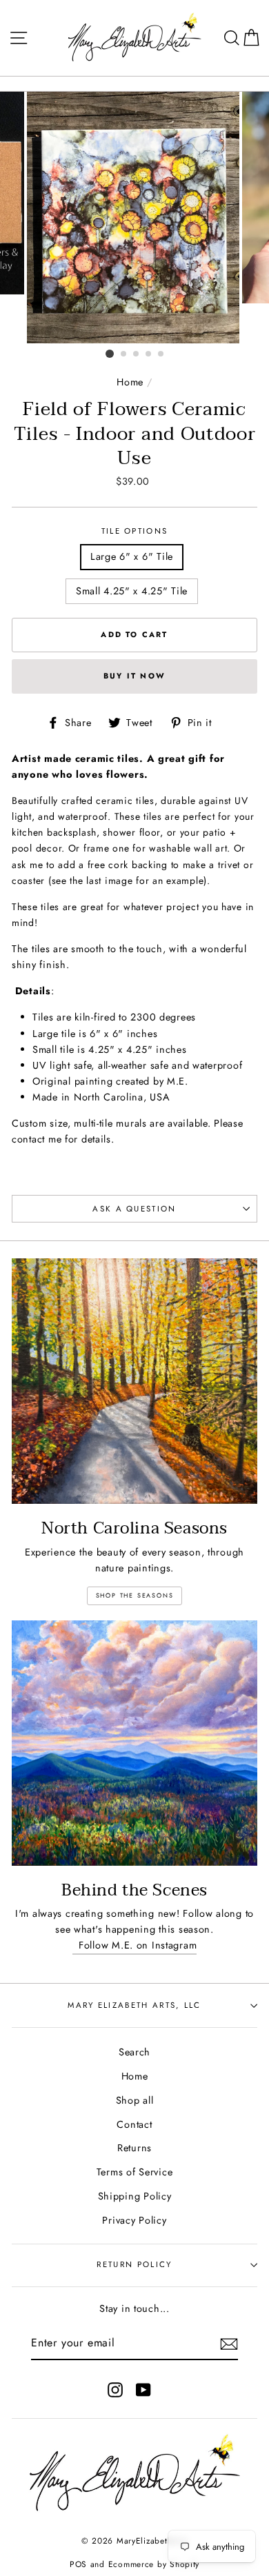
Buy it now (134, 676)
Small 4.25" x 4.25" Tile (132, 591)
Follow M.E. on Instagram (135, 1945)
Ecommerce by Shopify (154, 2564)
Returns (134, 2148)
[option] (134, 218)
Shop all (135, 2100)
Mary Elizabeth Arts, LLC (134, 2005)
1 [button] (110, 354)
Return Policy (134, 2264)
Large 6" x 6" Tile (132, 556)
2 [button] (124, 354)
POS (78, 2564)
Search (134, 2052)
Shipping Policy (135, 2196)
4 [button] (149, 354)
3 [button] (137, 354)
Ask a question (134, 1209)
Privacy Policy (134, 2220)
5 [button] (161, 354)
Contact (134, 2124)
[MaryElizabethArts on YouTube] (143, 2389)
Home (130, 382)
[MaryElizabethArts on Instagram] (115, 2389)
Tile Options (135, 531)
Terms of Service (135, 2172)
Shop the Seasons (135, 1595)
